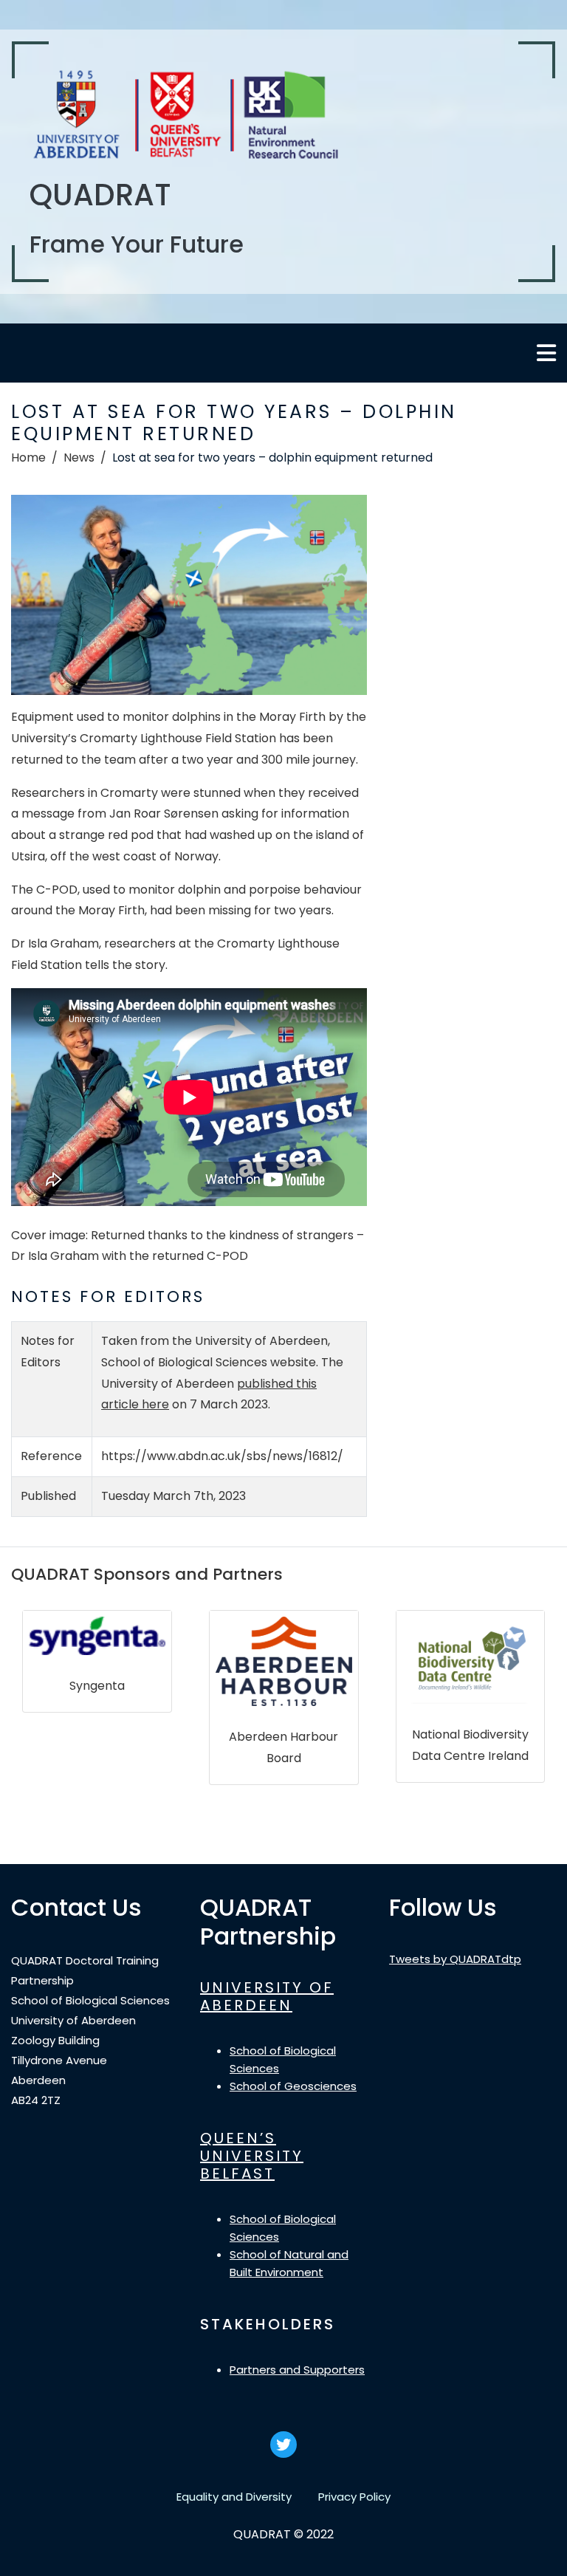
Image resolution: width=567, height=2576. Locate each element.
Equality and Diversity (234, 2497)
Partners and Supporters (297, 2370)
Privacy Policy (354, 2497)
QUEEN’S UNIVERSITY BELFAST (252, 2156)
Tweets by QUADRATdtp (455, 1959)
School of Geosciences (293, 2086)
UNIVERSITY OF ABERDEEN (267, 1996)
